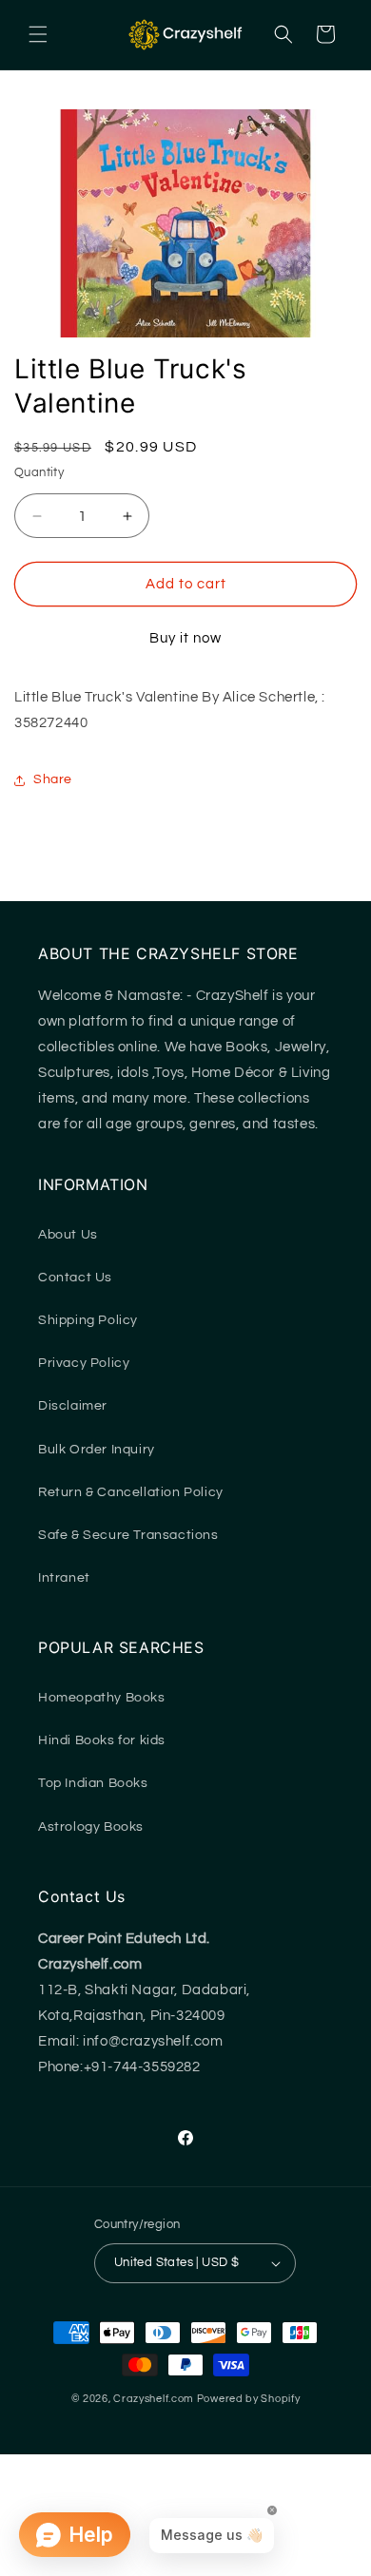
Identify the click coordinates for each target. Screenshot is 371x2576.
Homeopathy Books (102, 1698)
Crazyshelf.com (154, 2399)
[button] (38, 34)
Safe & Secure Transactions (128, 1535)
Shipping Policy (88, 1320)
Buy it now (185, 638)
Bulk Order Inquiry (97, 1450)
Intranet (64, 1578)
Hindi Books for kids (102, 1740)
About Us (68, 1235)
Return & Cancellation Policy (131, 1492)
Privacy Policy (84, 1363)
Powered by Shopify (249, 2399)
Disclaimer (73, 1406)
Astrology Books (91, 1827)
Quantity (39, 472)
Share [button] (53, 779)
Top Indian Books (93, 1783)
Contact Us (75, 1278)
